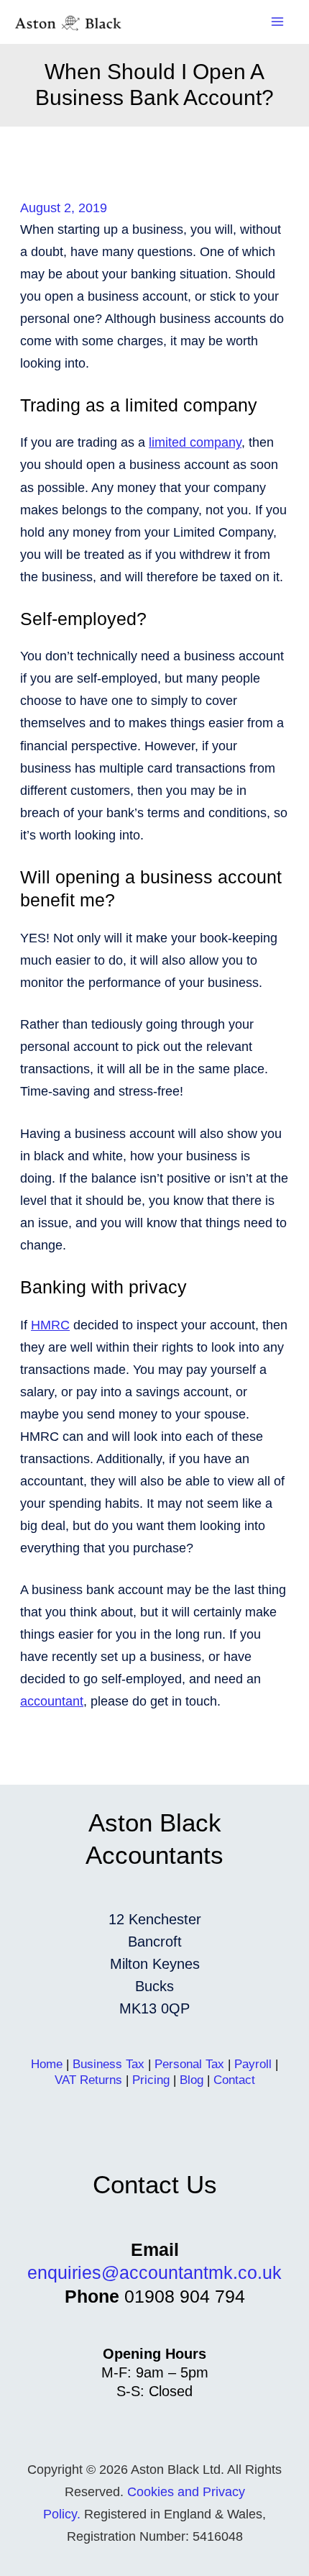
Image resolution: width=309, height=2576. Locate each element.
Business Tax (109, 2064)
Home (47, 2064)
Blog (192, 2080)
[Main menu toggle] (278, 22)
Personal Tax (189, 2064)
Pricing (151, 2080)
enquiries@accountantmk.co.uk (154, 2272)
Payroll (253, 2064)
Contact (234, 2080)
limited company (195, 442)
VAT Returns (88, 2080)
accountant (52, 1701)
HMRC (50, 1325)
